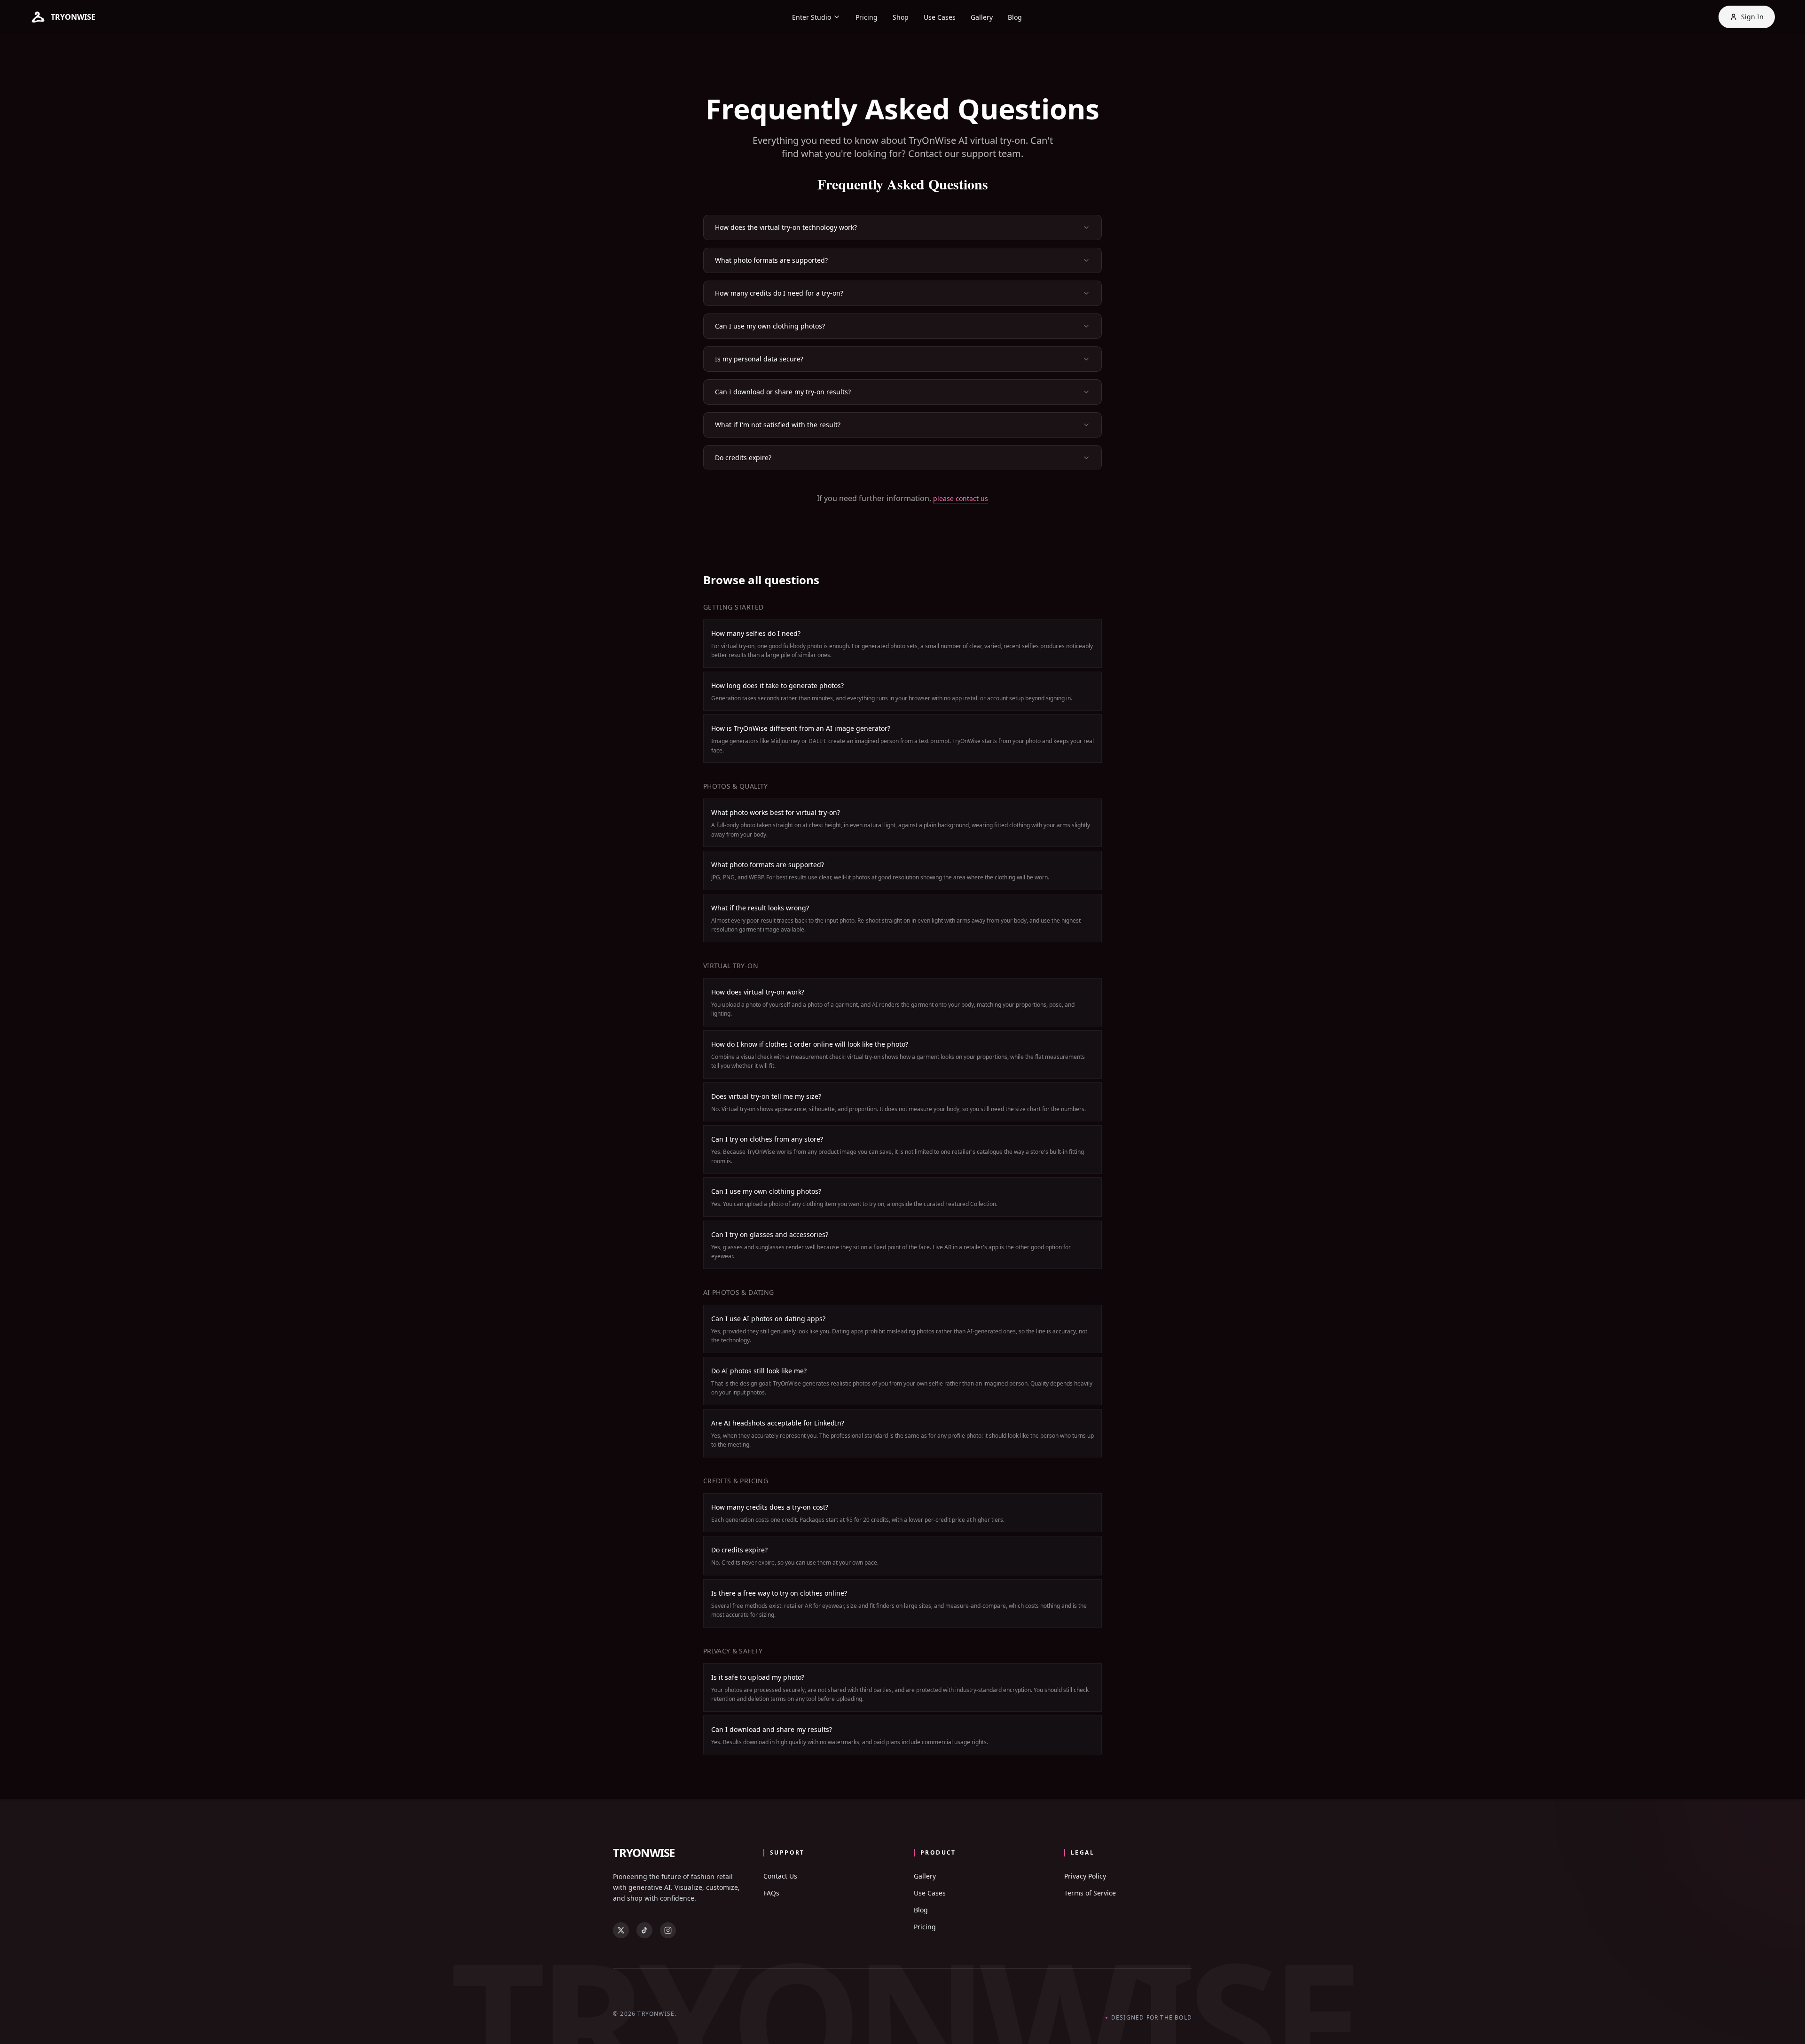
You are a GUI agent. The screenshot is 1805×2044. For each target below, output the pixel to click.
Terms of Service (1090, 1893)
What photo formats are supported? (771, 260)
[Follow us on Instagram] (668, 1930)
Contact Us (780, 1876)
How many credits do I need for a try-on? (779, 293)
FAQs (771, 1893)
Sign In (1752, 17)
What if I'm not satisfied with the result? (778, 425)
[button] (63, 17)
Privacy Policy (1085, 1876)
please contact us (961, 498)
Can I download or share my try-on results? (783, 392)
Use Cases (940, 17)
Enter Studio (812, 17)
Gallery (982, 17)
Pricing (867, 17)
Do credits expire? (743, 458)
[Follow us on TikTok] (644, 1930)
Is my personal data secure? (759, 359)
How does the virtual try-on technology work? (786, 227)
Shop (901, 17)
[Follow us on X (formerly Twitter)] (621, 1930)
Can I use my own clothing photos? (770, 326)
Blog (1015, 17)
